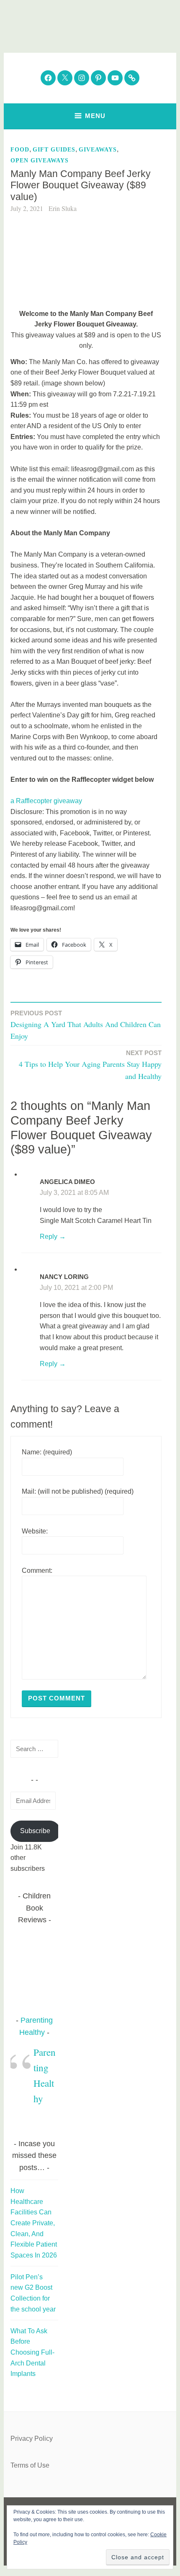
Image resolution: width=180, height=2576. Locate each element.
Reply (49, 1237)
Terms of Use (30, 2465)
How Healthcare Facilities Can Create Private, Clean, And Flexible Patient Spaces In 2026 (34, 2223)
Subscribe (35, 1831)
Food (20, 150)
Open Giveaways (40, 161)
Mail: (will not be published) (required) (78, 1491)
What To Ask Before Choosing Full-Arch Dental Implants (32, 2352)
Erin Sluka (63, 208)
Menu (95, 116)
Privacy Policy (32, 2439)
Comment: (37, 1571)
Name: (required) (47, 1452)
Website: (35, 1531)
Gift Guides (54, 150)
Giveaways (98, 150)
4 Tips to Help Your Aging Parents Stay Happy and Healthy (90, 1065)
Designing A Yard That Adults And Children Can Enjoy (86, 1025)
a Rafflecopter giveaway (46, 801)
